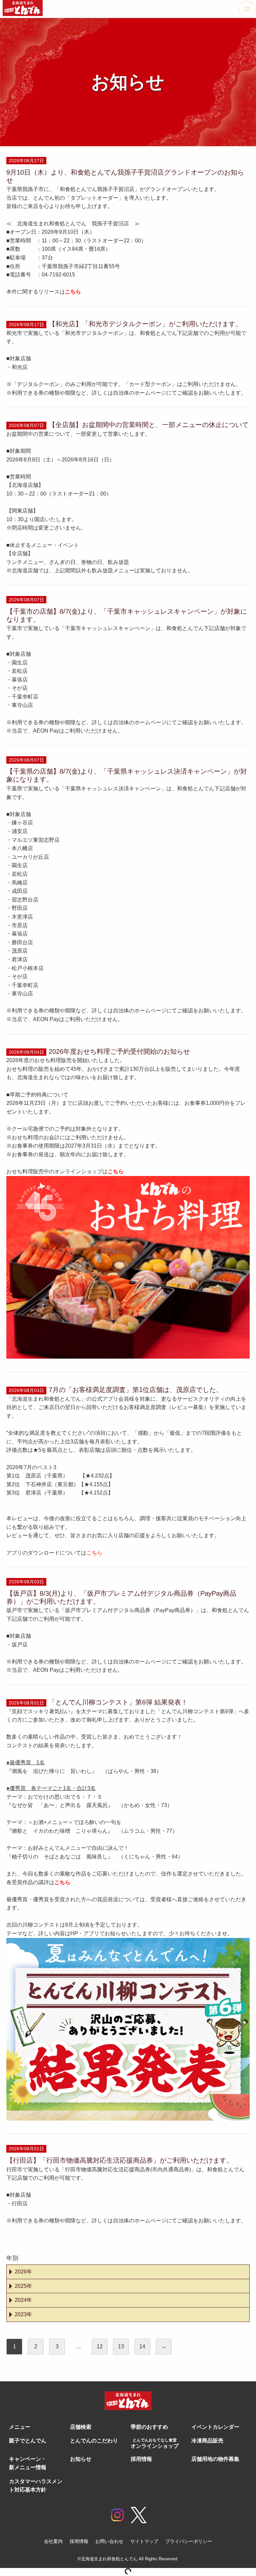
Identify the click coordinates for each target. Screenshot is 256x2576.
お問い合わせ (109, 2541)
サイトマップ (144, 2541)
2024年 (23, 2300)
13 (121, 2346)
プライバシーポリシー (189, 2541)
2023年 (23, 2314)
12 (100, 2346)
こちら (116, 1171)
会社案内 (53, 2541)
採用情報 (79, 2541)
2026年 (23, 2272)
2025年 (23, 2286)
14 (142, 2346)
